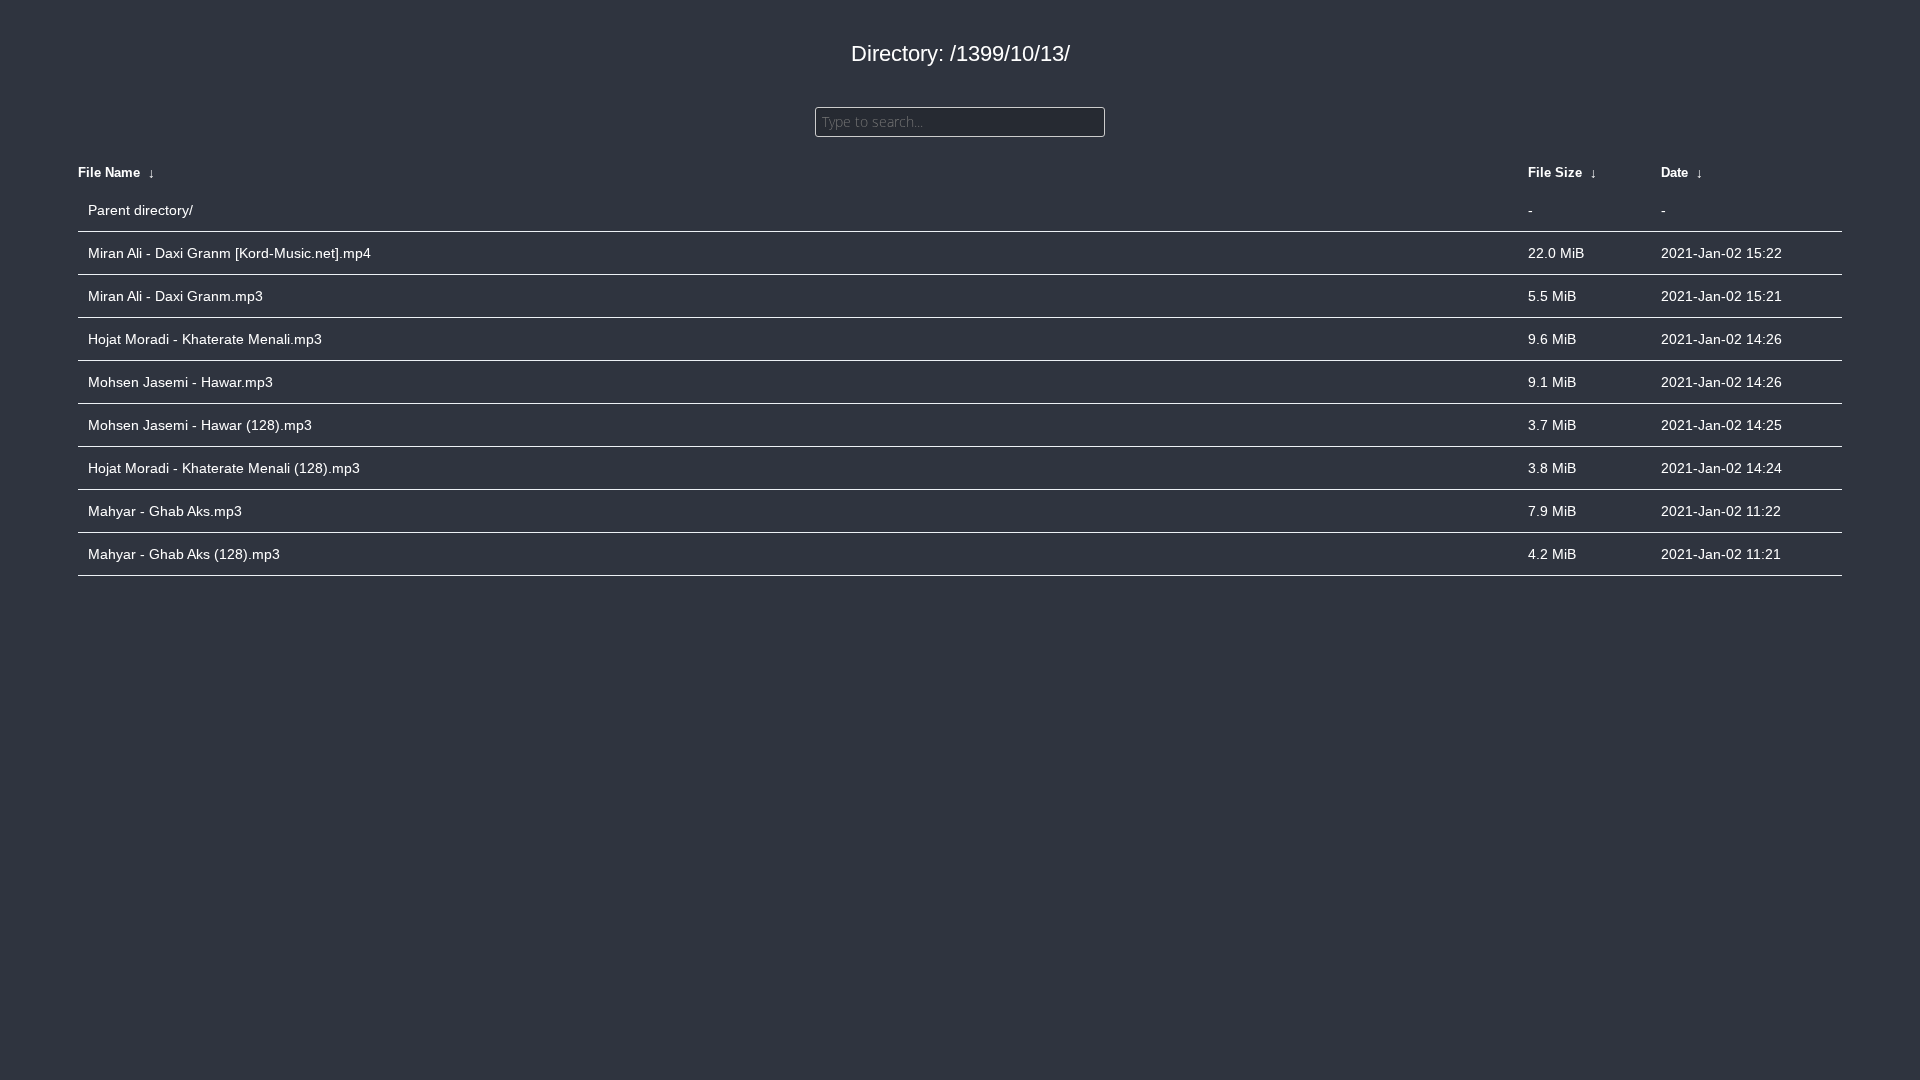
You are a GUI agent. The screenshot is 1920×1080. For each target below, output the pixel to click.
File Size (1555, 172)
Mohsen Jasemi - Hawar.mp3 (180, 382)
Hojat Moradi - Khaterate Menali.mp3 (205, 339)
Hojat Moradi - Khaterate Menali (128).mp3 (224, 468)
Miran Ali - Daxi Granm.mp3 (175, 296)
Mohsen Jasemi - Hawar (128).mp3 (200, 425)
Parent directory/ (140, 210)
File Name (109, 172)
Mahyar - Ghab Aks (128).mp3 (184, 554)
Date (1674, 172)
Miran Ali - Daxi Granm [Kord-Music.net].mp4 (229, 253)
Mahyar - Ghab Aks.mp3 (165, 511)
